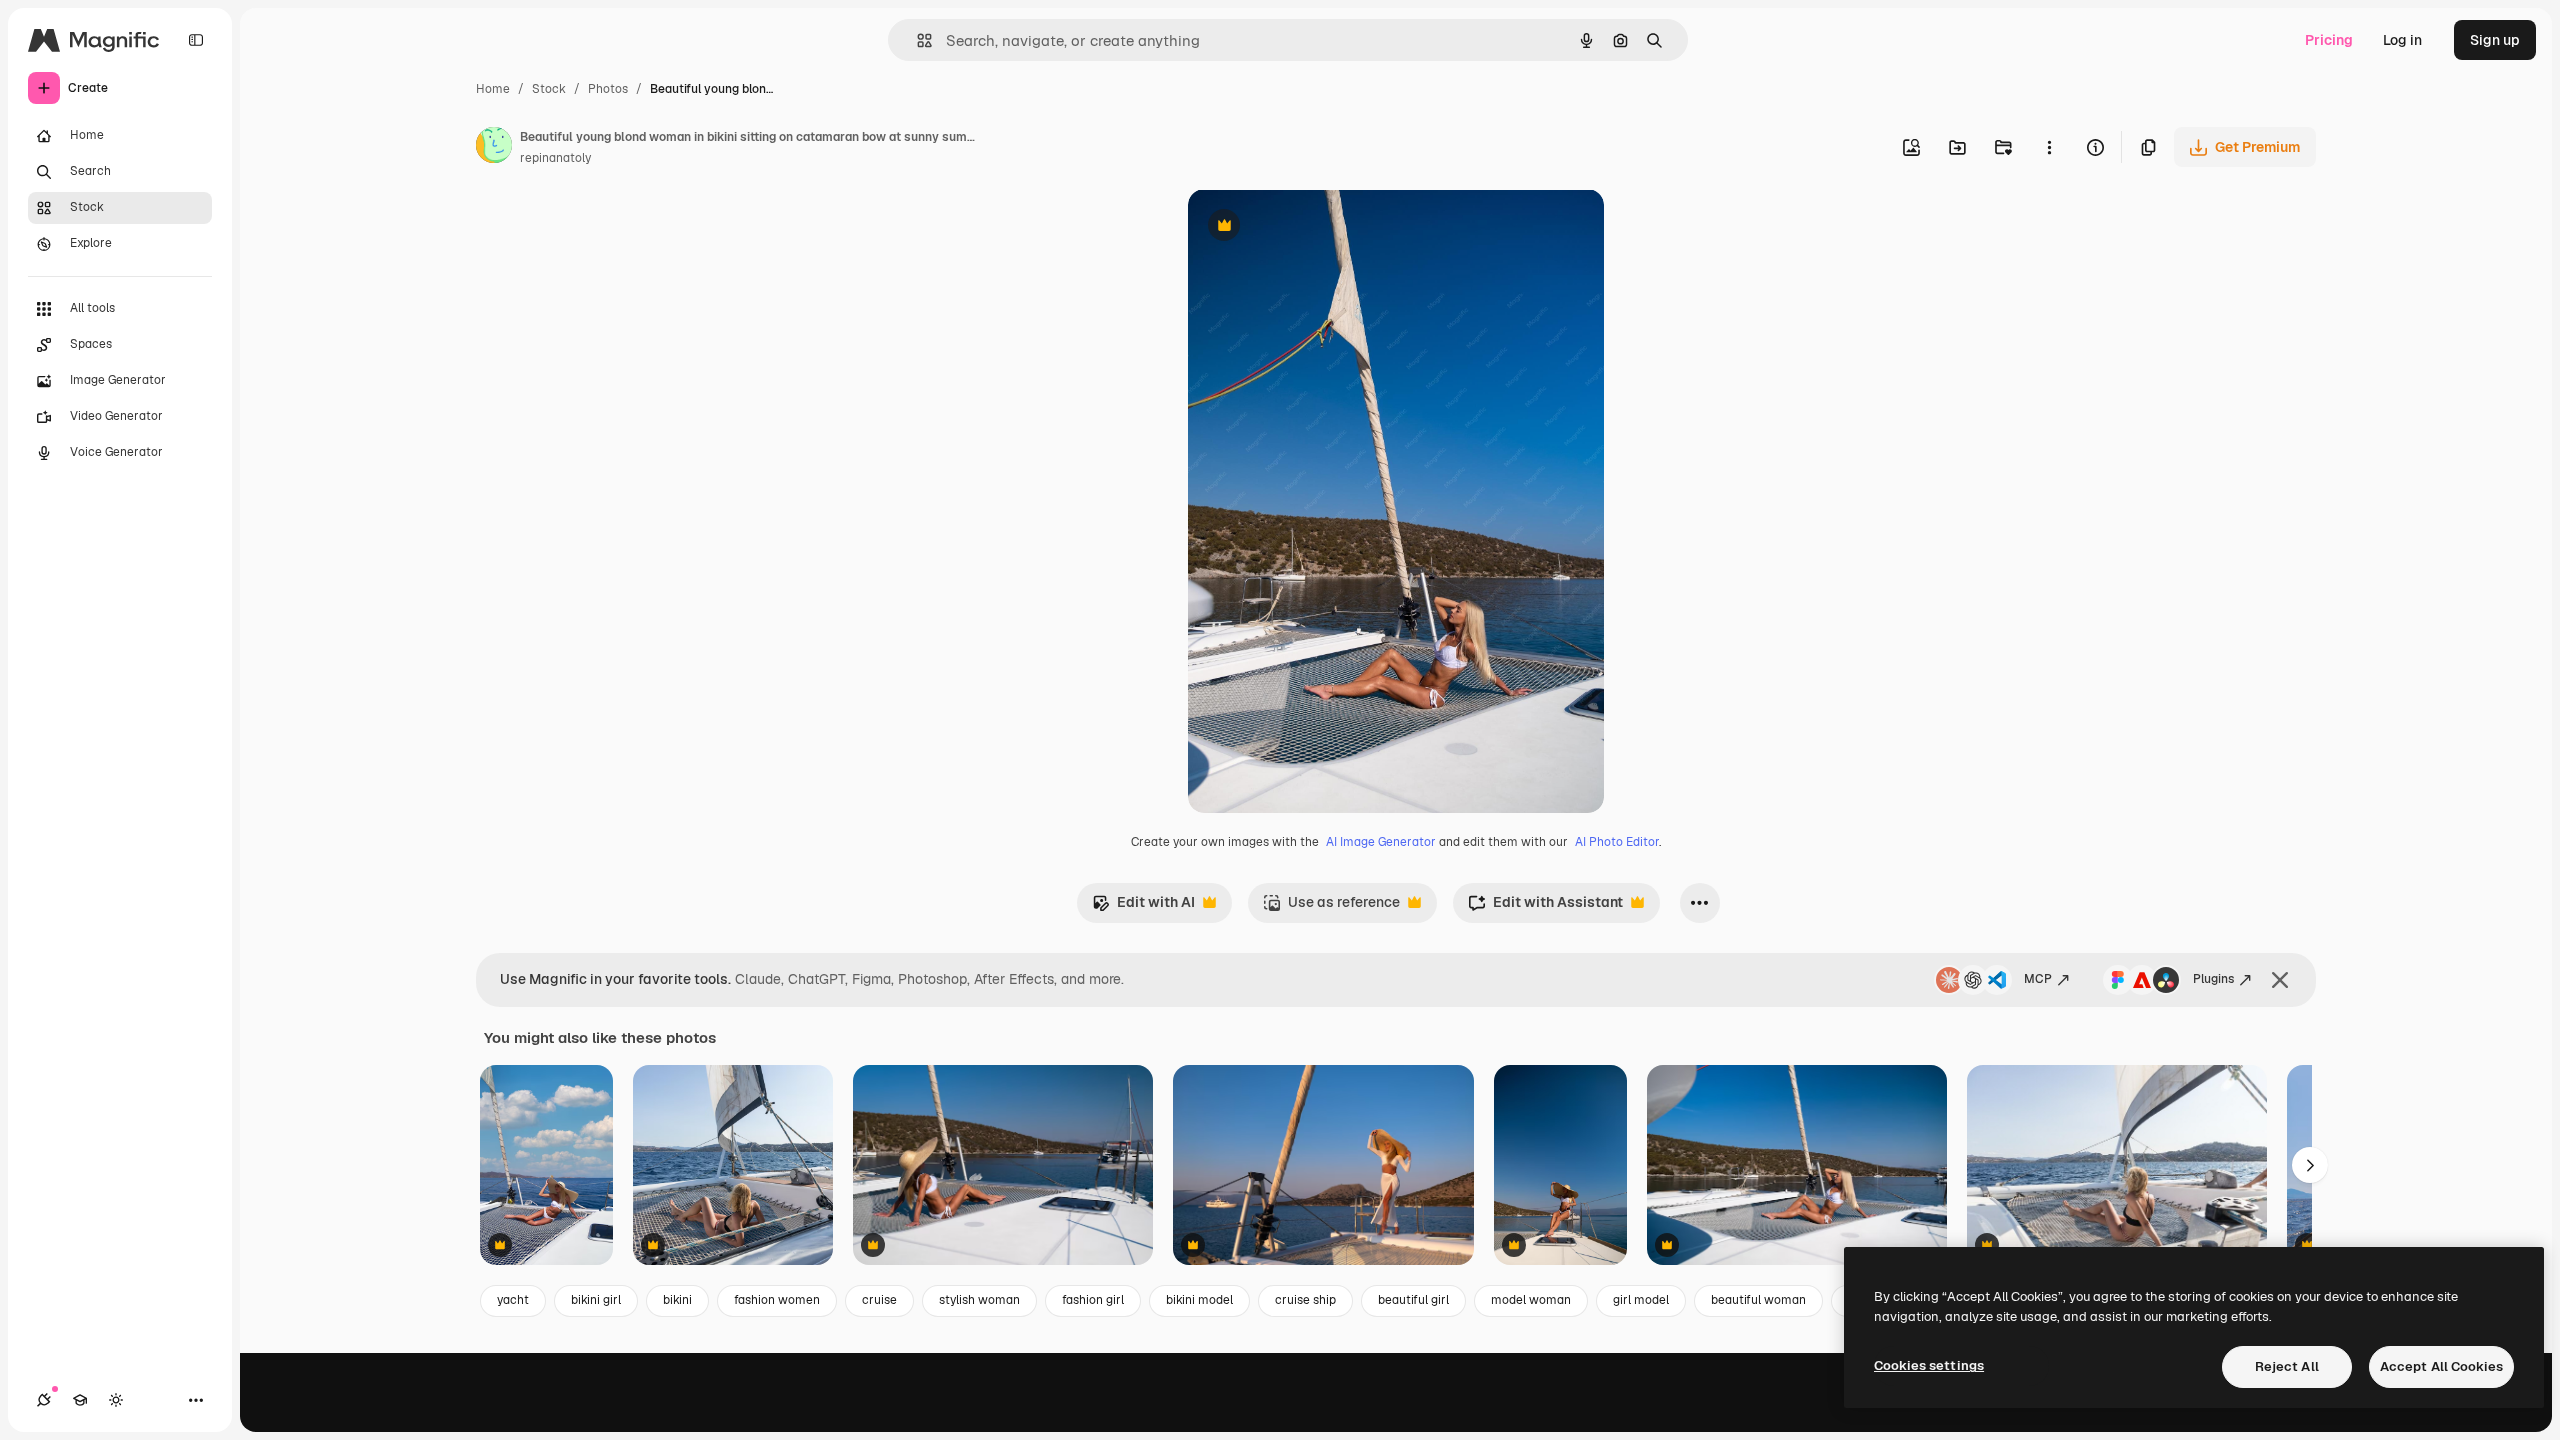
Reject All (2287, 1366)
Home (493, 89)
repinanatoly (555, 158)
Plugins (2213, 979)
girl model (1641, 1300)
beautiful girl (1413, 1300)
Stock (549, 89)
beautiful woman (1758, 1300)
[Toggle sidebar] (196, 40)
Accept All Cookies (2441, 1366)
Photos (608, 89)
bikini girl (596, 1300)
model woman (1531, 1300)
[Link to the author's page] (494, 148)
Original (1316, 227)
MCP (2038, 979)
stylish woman (979, 1300)
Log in (2402, 40)
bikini (677, 1300)
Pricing (2329, 40)
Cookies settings (1929, 1365)
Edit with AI (1143, 907)
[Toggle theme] (116, 1400)
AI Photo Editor (1617, 842)
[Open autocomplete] (916, 40)
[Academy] (80, 1400)
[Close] (2280, 980)
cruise (879, 1300)
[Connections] (44, 1400)
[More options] (2049, 147)
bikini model (1199, 1300)
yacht (513, 1300)
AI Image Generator (1381, 842)
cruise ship (1305, 1300)
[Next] (2310, 1165)
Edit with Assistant (1545, 907)
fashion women (777, 1300)
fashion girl (1093, 1300)
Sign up (2495, 40)
